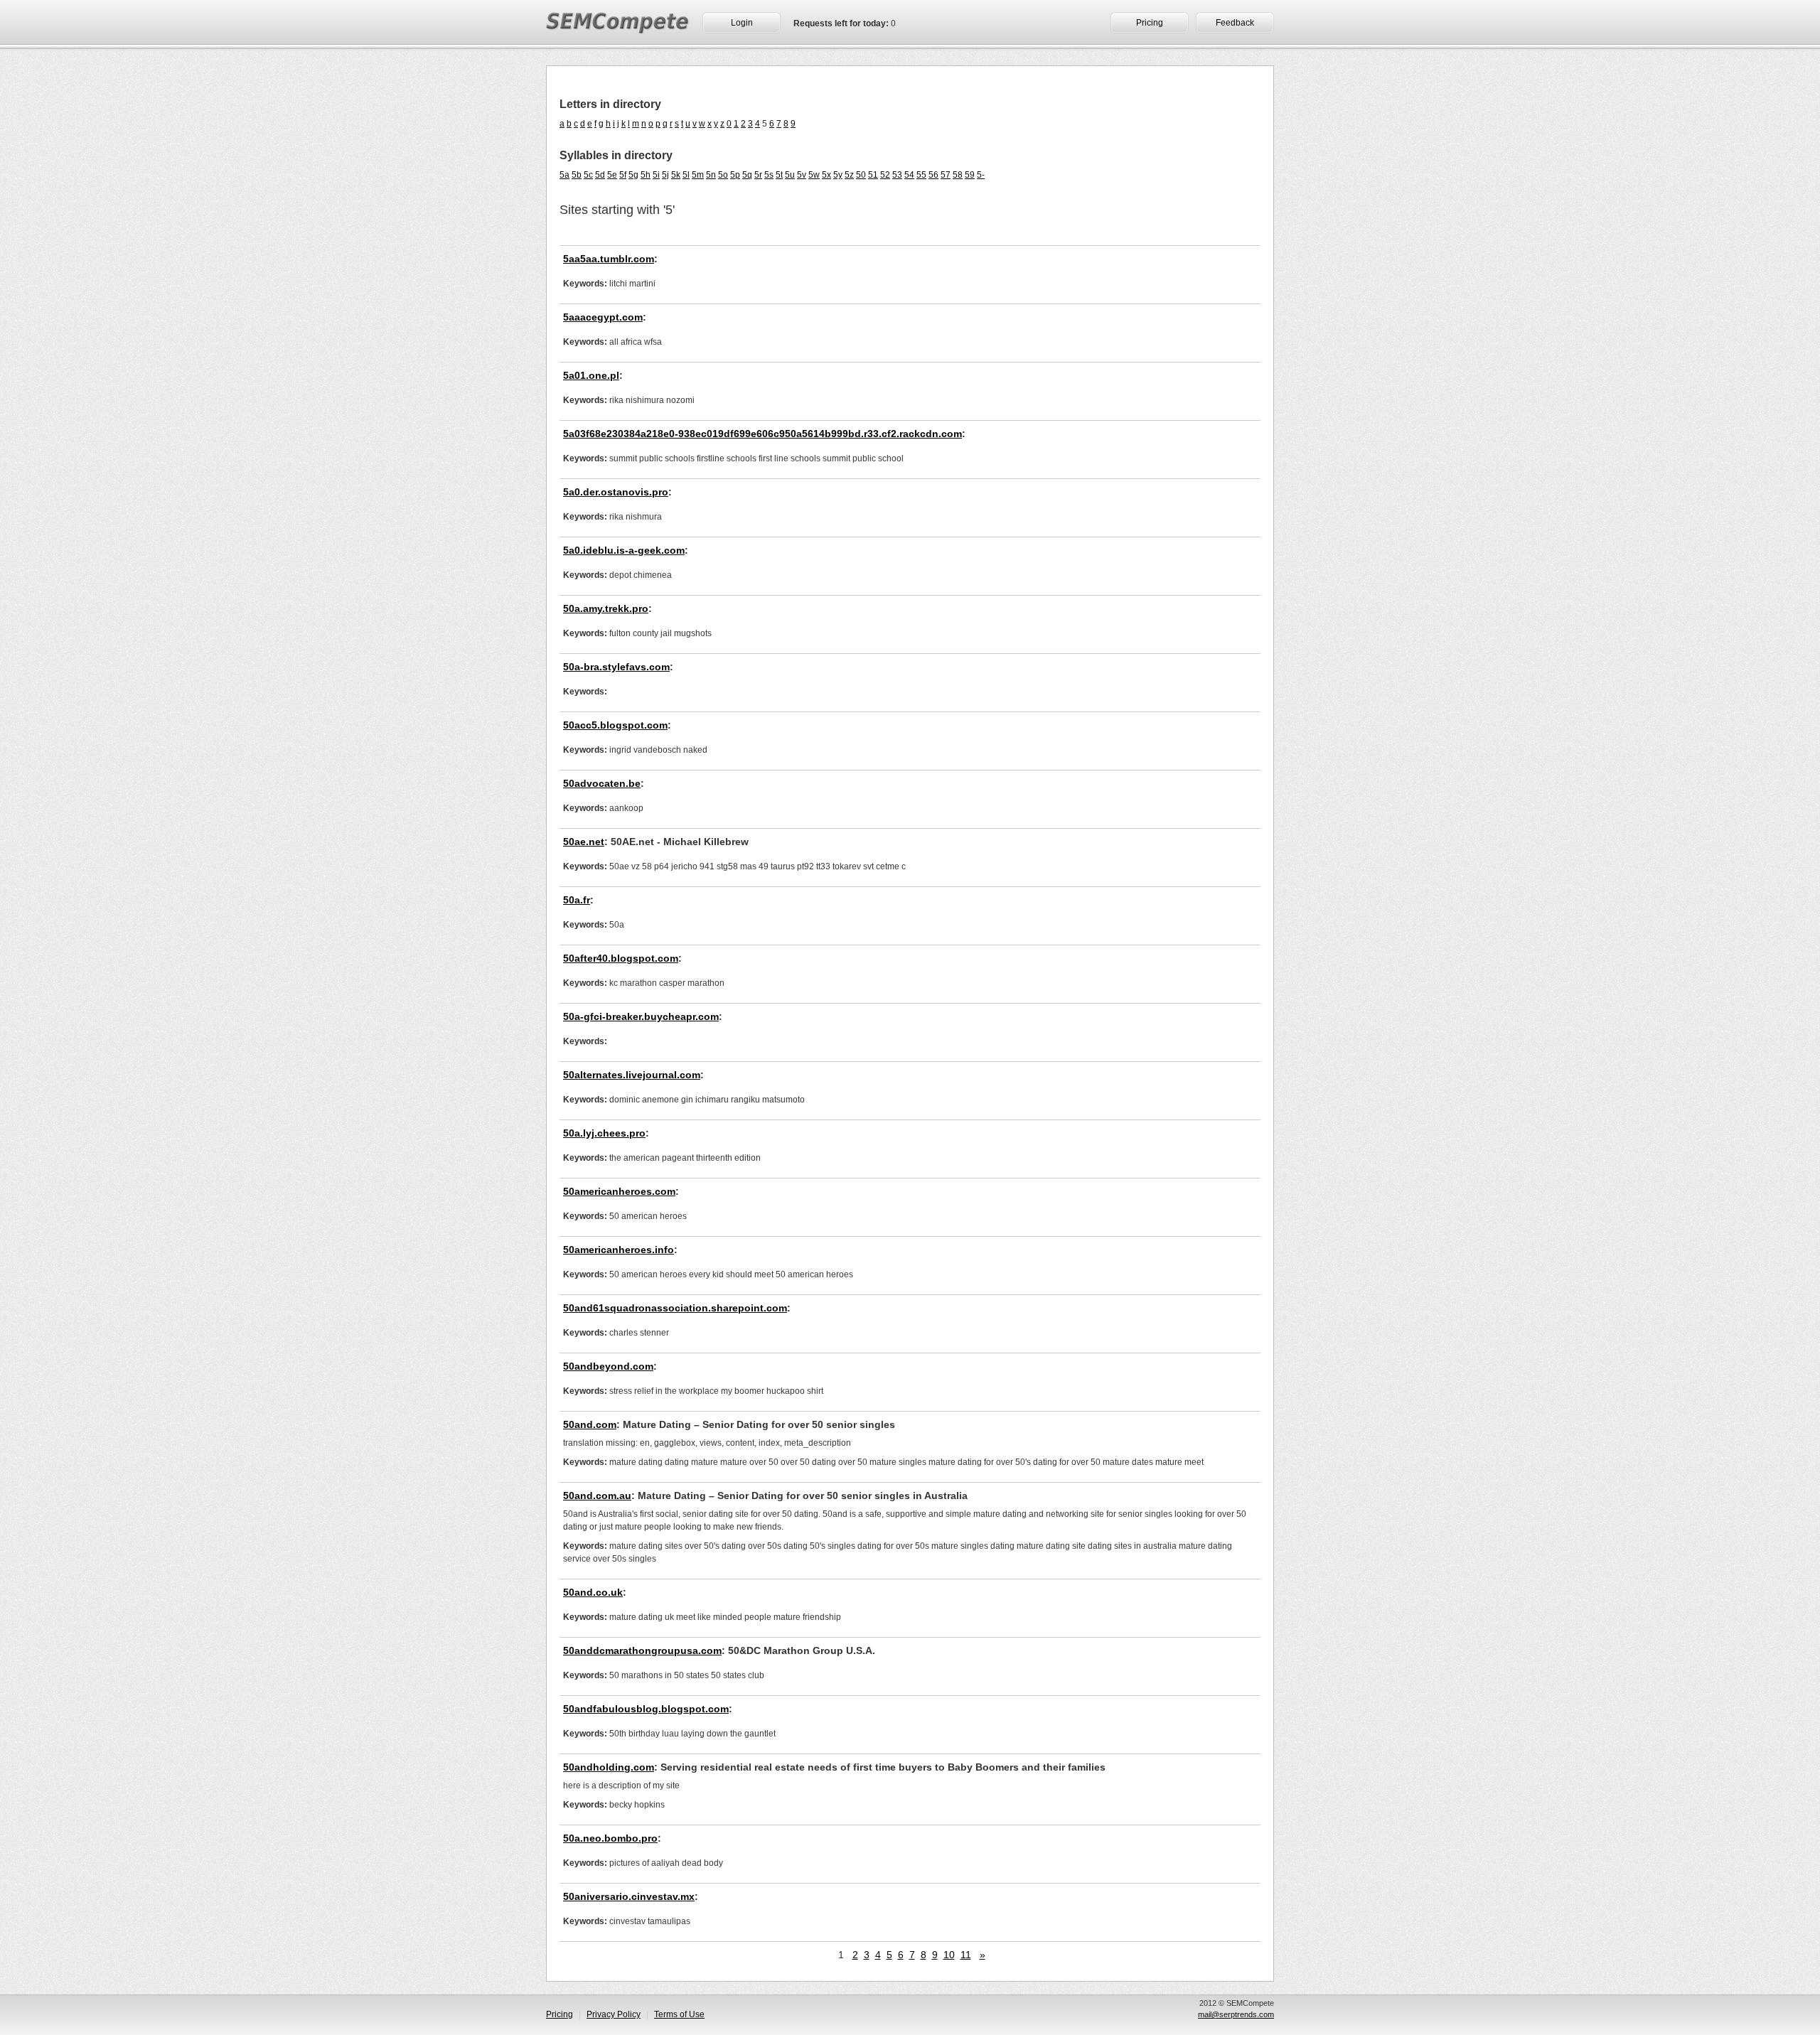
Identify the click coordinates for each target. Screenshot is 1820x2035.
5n (711, 175)
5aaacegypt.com (603, 317)
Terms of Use (679, 2014)
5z (849, 175)
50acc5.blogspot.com (615, 725)
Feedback (1235, 23)
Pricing (1150, 23)
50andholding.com (609, 1767)
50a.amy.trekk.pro (606, 608)
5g (633, 175)
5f (623, 175)
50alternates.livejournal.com (632, 1075)
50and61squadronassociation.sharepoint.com (675, 1308)
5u (790, 175)
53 (897, 175)
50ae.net (584, 842)
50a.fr (577, 900)
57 (946, 175)
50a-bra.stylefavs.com (616, 667)
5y (838, 175)
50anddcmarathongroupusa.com (642, 1650)
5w (814, 175)
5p (735, 175)
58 (958, 175)
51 (873, 175)
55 (921, 175)
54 (909, 175)
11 (966, 1955)
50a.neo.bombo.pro (610, 1838)
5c (588, 175)
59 (970, 175)
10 (949, 1955)
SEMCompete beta (618, 26)
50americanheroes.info (619, 1250)
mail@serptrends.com (1236, 2014)
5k (676, 175)
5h (646, 175)
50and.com (590, 1424)
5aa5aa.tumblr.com (609, 259)
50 (861, 175)
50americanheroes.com (619, 1191)
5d (600, 175)
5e (612, 175)
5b (577, 175)
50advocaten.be (602, 783)
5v (802, 175)
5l (686, 175)
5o (723, 175)
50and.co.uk (593, 1592)
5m (698, 175)
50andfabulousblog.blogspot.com (646, 1709)
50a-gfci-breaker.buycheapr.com (641, 1016)
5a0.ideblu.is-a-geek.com (624, 550)
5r (758, 175)
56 (933, 175)
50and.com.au (597, 1496)
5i (656, 175)
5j (665, 175)
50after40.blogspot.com (621, 958)
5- (981, 175)
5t (779, 175)
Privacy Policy (614, 2014)
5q (747, 175)
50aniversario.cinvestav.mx (629, 1896)
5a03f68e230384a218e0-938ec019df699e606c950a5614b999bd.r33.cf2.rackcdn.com (762, 434)
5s (769, 175)
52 (885, 175)
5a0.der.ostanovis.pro (616, 492)
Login (742, 23)
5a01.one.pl (591, 375)
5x (826, 175)
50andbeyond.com (608, 1366)
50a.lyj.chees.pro (604, 1133)
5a (564, 175)
